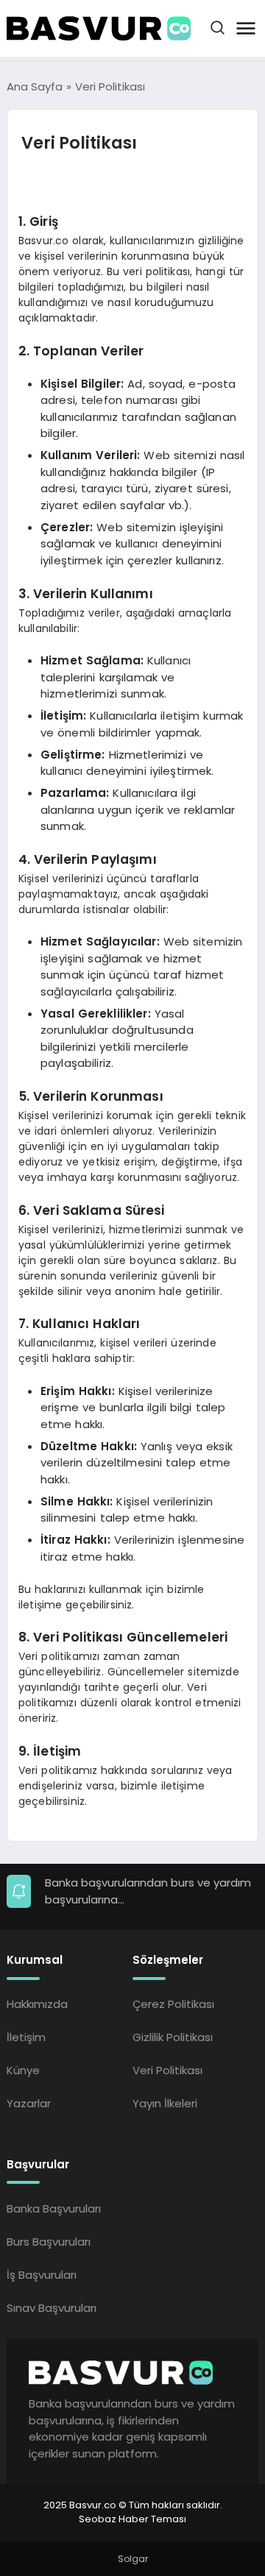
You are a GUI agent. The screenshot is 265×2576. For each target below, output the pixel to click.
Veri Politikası (167, 2070)
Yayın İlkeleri (165, 2103)
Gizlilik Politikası (173, 2037)
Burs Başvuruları (49, 2242)
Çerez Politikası (173, 2004)
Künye (23, 2070)
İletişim (26, 2037)
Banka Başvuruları (54, 2208)
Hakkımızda (37, 2004)
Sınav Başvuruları (52, 2308)
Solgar (133, 2559)
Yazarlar (29, 2103)
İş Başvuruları (42, 2275)
